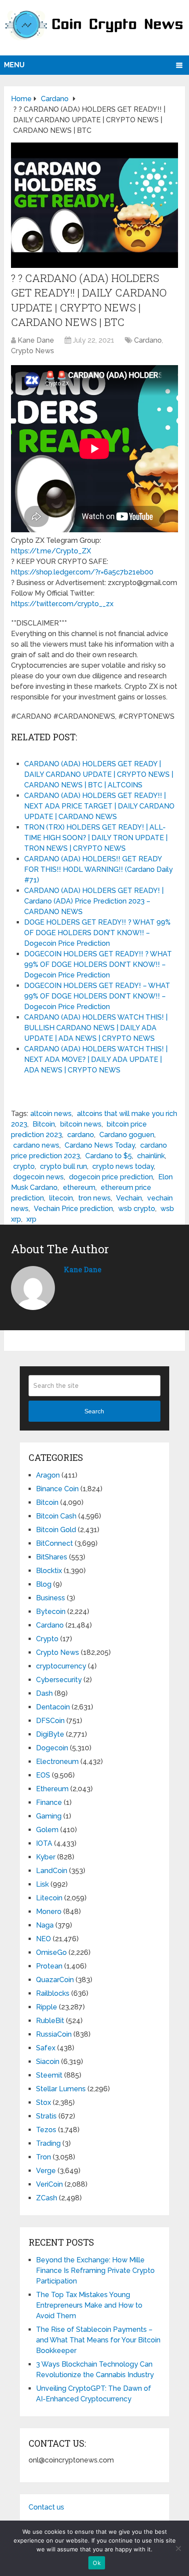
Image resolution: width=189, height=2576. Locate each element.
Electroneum (57, 1762)
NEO (44, 1939)
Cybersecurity (59, 1680)
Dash (44, 1693)
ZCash (47, 2198)
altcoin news (51, 1114)
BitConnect (55, 1543)
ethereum (79, 1187)
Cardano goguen (127, 1135)
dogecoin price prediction (111, 1177)
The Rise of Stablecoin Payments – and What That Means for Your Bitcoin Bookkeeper (98, 2340)
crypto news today (123, 1166)
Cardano (148, 340)
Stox (44, 2102)
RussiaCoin (54, 2034)
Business (51, 1598)
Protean (49, 1966)
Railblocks (53, 1993)
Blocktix (49, 1571)
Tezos (46, 2130)
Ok (97, 2563)
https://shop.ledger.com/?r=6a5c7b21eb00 (82, 572)
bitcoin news (81, 1124)
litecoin (61, 1198)
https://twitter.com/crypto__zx (62, 604)
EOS (43, 1775)
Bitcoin (44, 1124)
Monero (49, 1912)
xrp (31, 1219)
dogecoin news (38, 1177)
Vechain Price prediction (73, 1209)
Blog (44, 1584)
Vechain (129, 1198)
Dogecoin (52, 1748)
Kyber (46, 1857)
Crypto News (33, 351)
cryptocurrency (61, 1666)
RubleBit (50, 2021)
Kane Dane (36, 340)
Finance (49, 1802)
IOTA (44, 1843)
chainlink (151, 1156)
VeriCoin (49, 2184)
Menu (14, 65)
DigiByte (50, 1734)
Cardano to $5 (109, 1156)
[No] (178, 2548)
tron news (94, 1198)
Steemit (49, 2075)
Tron (44, 2157)
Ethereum (52, 1789)
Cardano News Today (100, 1145)
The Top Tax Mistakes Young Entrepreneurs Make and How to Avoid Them (89, 2305)
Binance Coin (57, 1489)
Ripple (47, 2007)
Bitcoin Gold (56, 1530)
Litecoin (49, 1898)
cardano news (36, 1145)
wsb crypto (137, 1209)
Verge (46, 2171)
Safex (46, 2048)
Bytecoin (51, 1612)
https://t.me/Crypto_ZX (51, 551)
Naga (45, 1925)
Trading (48, 2143)
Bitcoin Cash (56, 1516)
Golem (47, 1830)
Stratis (46, 2116)
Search (94, 1411)
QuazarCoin (55, 1980)
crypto (24, 1166)
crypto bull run (64, 1166)
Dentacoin (53, 1707)
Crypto (47, 1639)
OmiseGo (51, 1952)
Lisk (42, 1884)
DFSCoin (50, 1721)
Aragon (48, 1475)
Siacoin (48, 2062)
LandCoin (52, 1871)
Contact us (46, 2507)
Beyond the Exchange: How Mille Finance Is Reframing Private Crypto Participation (95, 2270)
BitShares (52, 1557)
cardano (81, 1135)
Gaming (49, 1816)
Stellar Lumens (61, 2089)
